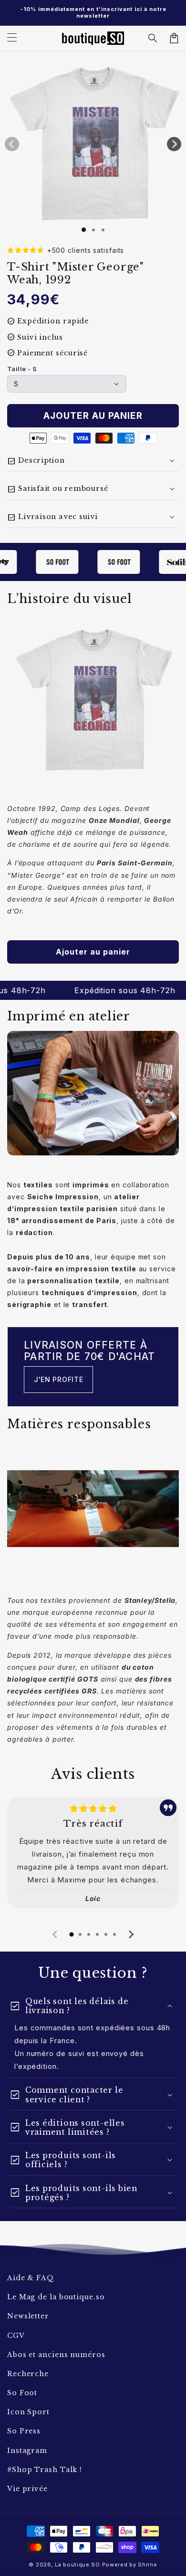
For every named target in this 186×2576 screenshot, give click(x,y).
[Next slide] (131, 1934)
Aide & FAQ (31, 2278)
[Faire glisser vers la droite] (174, 144)
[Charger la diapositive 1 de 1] (84, 230)
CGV (16, 2336)
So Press (24, 2431)
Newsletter (28, 2316)
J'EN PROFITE (58, 1379)
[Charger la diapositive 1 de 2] (93, 230)
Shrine (147, 2565)
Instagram (27, 2451)
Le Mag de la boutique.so (56, 2297)
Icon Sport (28, 2412)
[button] (153, 38)
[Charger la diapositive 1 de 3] (103, 230)
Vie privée (27, 2489)
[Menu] (12, 38)
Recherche (28, 2374)
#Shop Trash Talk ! (45, 2470)
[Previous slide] (55, 1934)
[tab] (72, 1934)
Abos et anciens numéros (56, 2355)
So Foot (22, 2393)
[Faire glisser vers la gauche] (12, 144)
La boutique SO (77, 2565)
